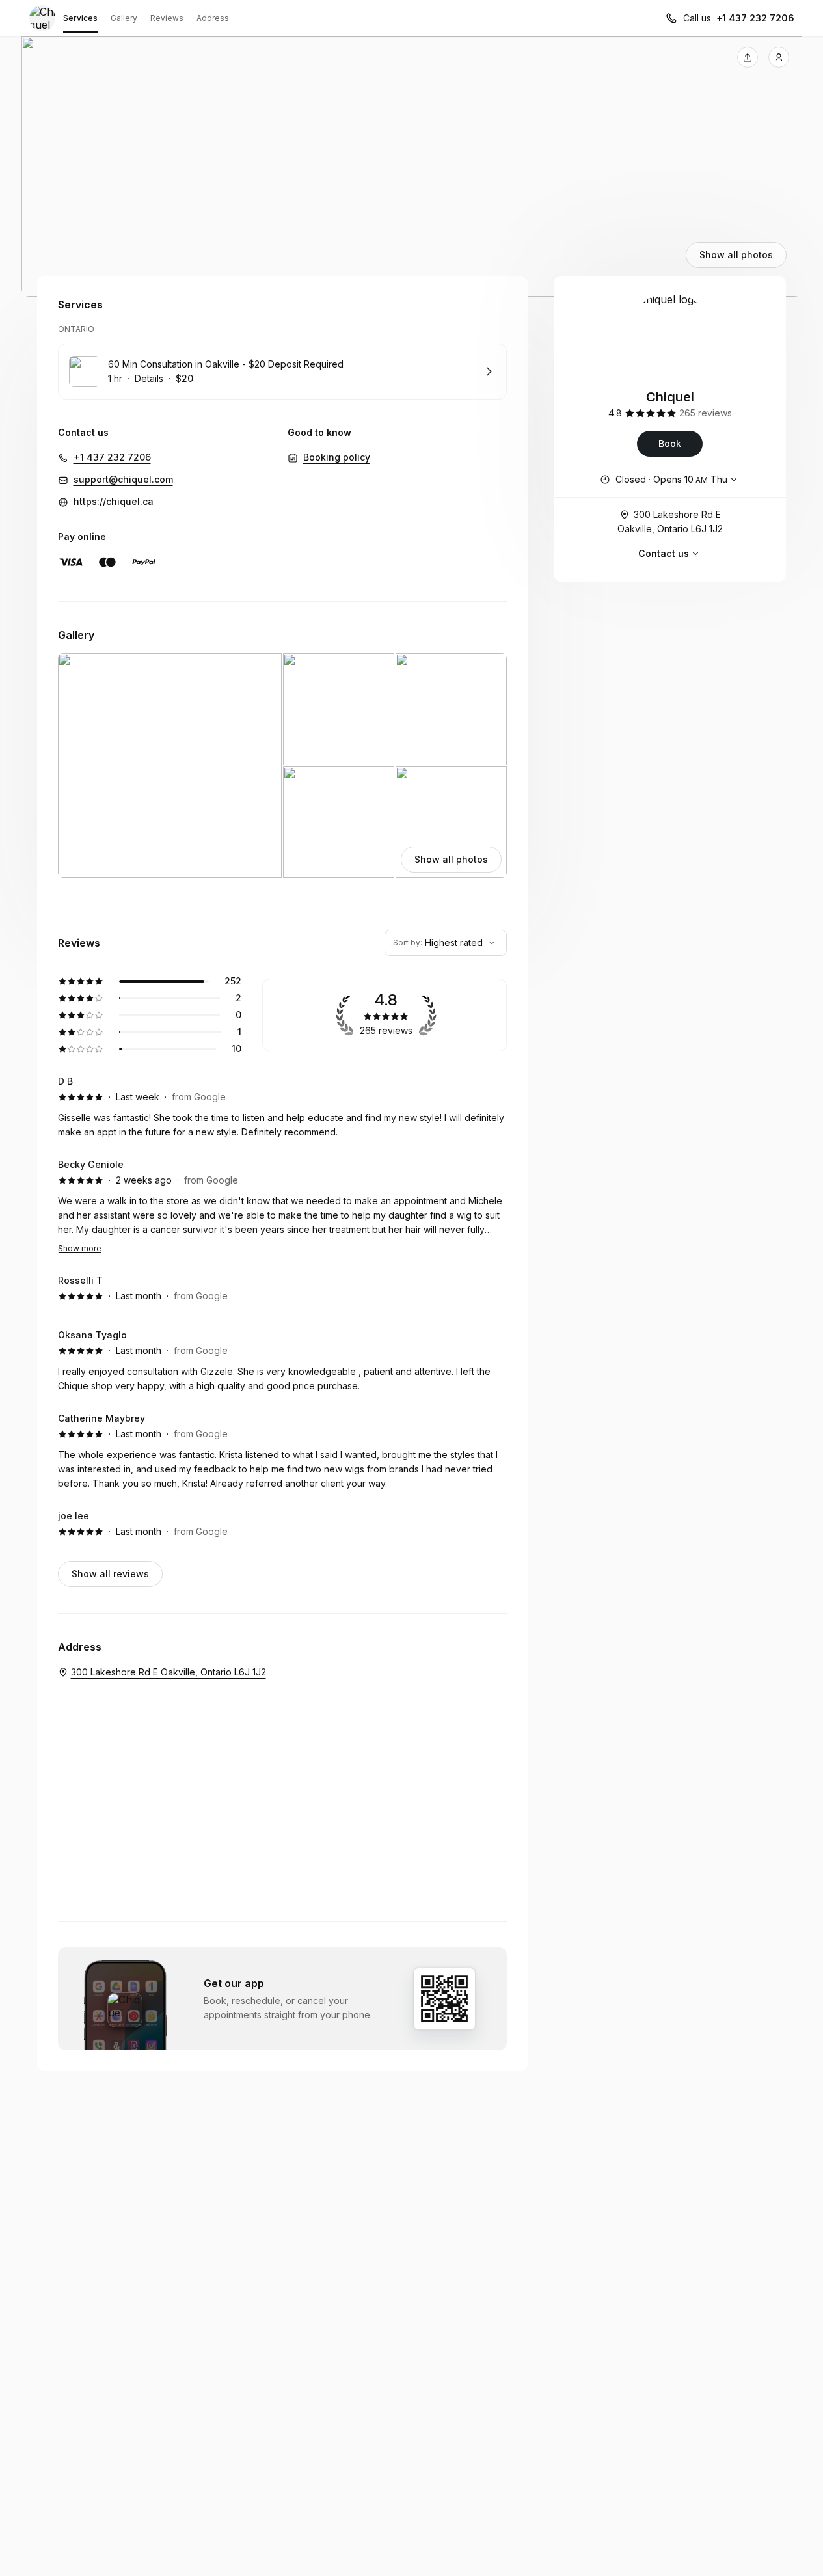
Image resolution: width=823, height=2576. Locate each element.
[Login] (779, 57)
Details (149, 378)
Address (213, 18)
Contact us (664, 553)
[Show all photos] (412, 167)
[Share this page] (748, 57)
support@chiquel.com (123, 479)
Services (80, 18)
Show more (80, 1248)
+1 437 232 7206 (755, 18)
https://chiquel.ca (114, 501)
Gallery (124, 18)
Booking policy (337, 457)
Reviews (167, 18)
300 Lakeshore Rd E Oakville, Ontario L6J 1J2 (670, 522)
